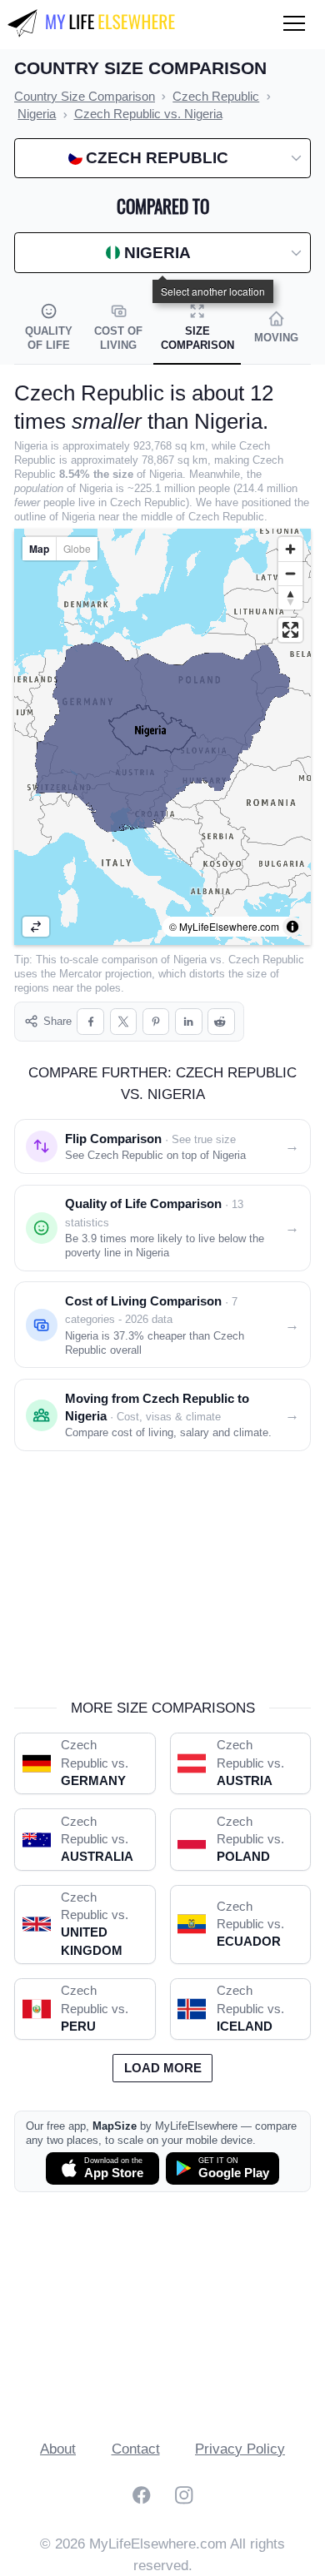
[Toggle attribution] (292, 927)
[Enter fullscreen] (290, 630)
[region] (162, 737)
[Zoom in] (290, 549)
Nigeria (190, 960)
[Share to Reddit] (221, 1022)
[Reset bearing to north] (290, 597)
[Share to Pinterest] (156, 1022)
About (58, 2449)
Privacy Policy (240, 2449)
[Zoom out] (290, 573)
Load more (163, 2068)
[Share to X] (124, 1022)
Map (39, 549)
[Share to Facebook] (90, 1022)
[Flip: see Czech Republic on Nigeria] (36, 927)
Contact (136, 2449)
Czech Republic (266, 960)
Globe (77, 548)
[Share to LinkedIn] (189, 1022)
